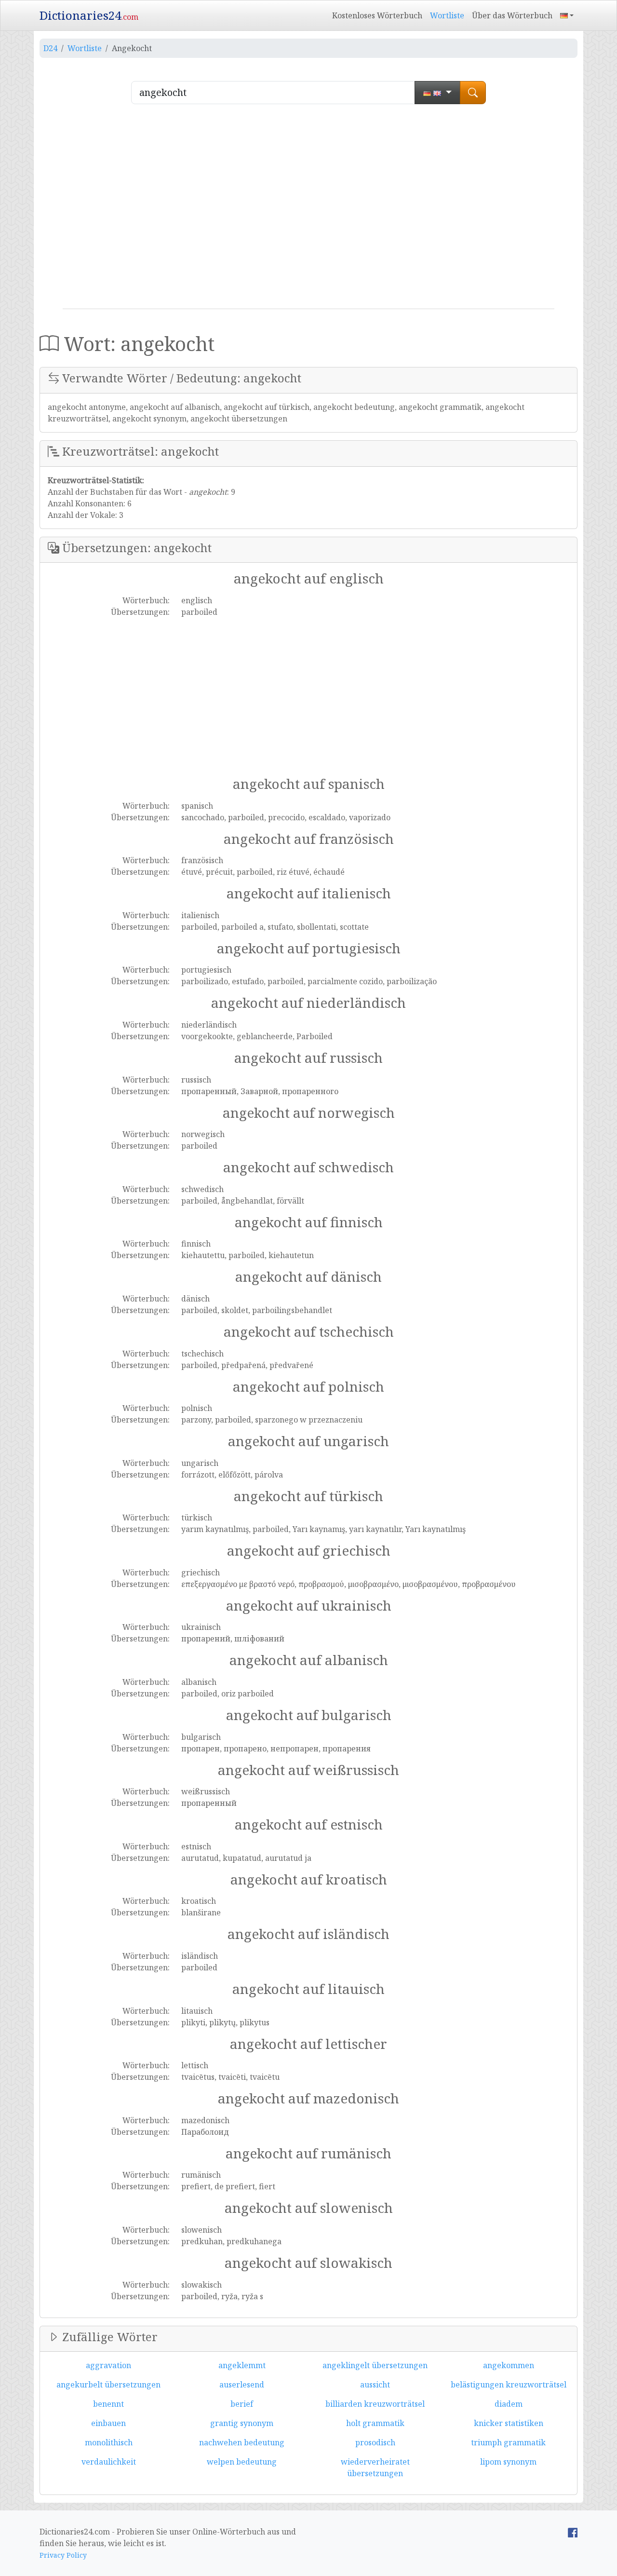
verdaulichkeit (109, 2462)
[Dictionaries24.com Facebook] (573, 2532)
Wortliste (447, 15)
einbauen (108, 2423)
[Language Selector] (567, 15)
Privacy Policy (63, 2555)
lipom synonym (508, 2462)
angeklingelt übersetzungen (375, 2365)
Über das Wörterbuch (512, 15)
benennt (108, 2404)
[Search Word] (473, 93)
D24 (50, 48)
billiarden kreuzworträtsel (375, 2404)
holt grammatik (375, 2423)
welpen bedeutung (242, 2462)
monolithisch (109, 2442)
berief (242, 2404)
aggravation (108, 2365)
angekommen (509, 2365)
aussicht (375, 2385)
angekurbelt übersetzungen (108, 2385)
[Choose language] (437, 93)
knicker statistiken (509, 2423)
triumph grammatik (508, 2442)
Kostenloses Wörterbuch (377, 15)
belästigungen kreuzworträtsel (509, 2385)
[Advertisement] (308, 210)
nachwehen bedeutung (242, 2442)
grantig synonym (242, 2423)
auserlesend (242, 2385)
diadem (509, 2404)
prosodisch (375, 2442)
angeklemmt (242, 2365)
